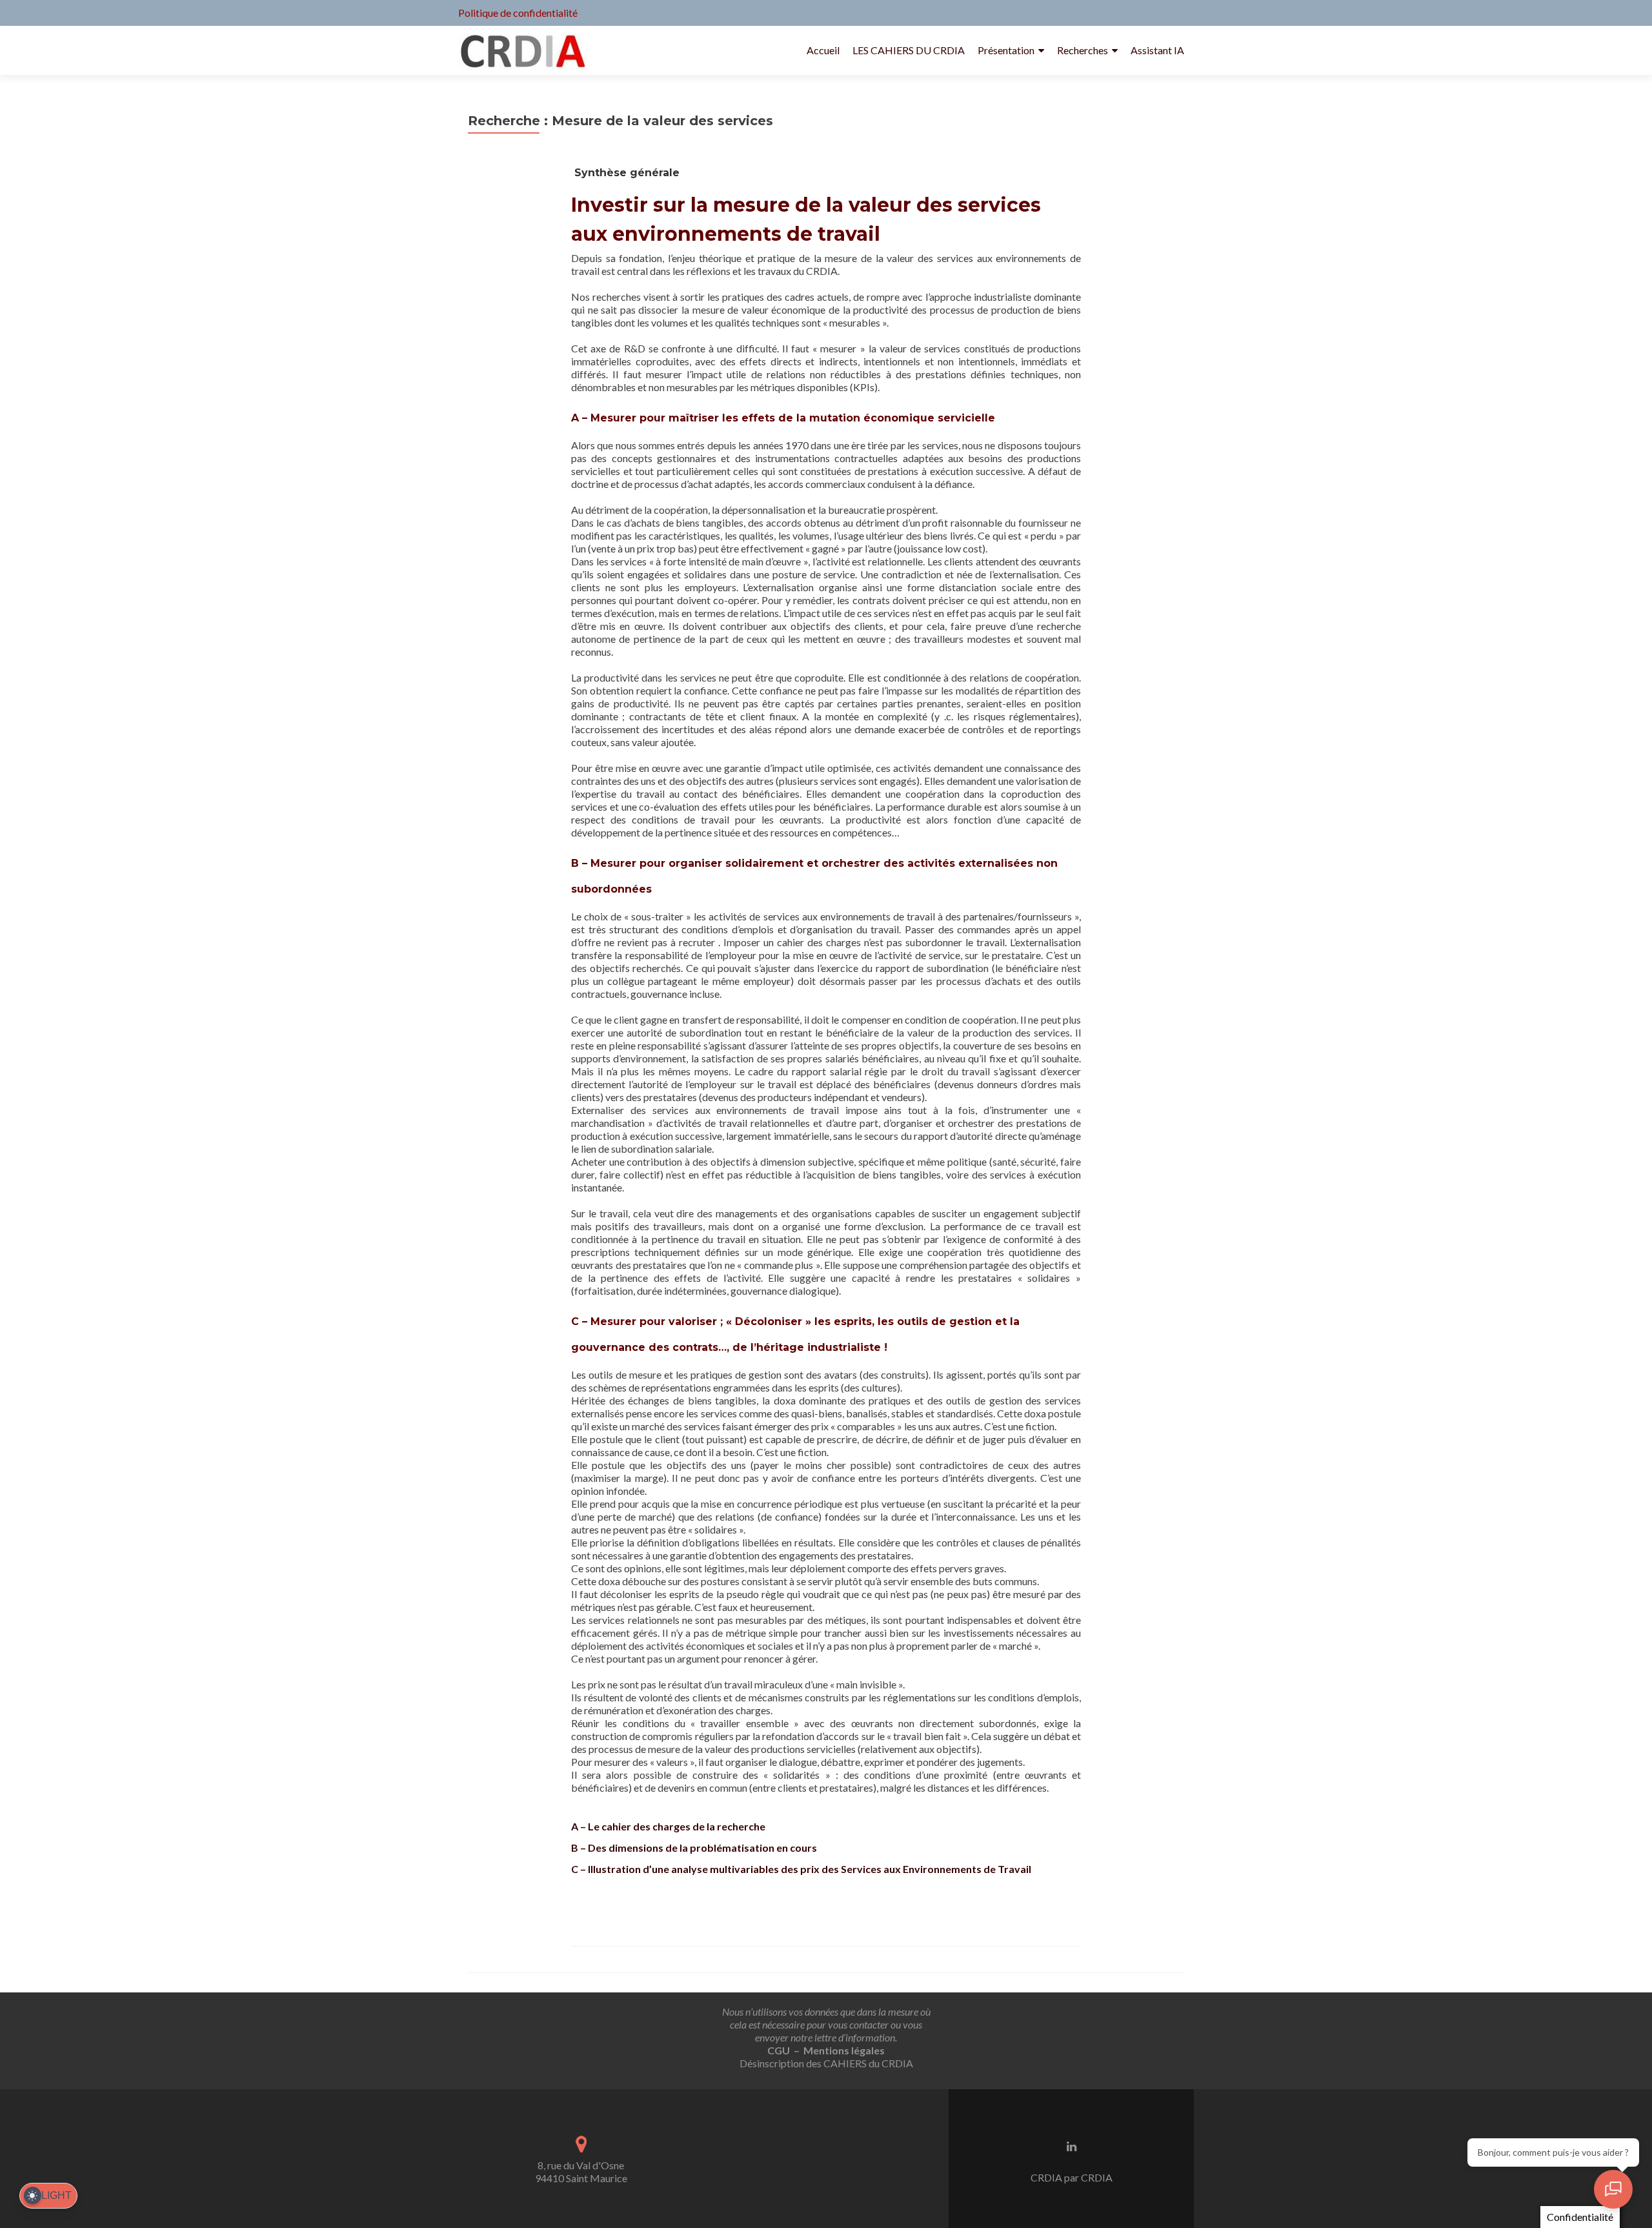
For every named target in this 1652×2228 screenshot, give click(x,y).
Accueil (823, 50)
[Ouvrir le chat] (1613, 2189)
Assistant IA (1157, 50)
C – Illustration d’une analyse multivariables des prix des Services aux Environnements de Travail (801, 1869)
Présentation (1006, 50)
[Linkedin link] (1072, 2145)
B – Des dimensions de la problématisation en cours (694, 1848)
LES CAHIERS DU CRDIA (909, 50)
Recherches (1083, 50)
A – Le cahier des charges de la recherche (668, 1826)
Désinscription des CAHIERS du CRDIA (826, 2063)
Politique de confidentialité (518, 13)
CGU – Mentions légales (826, 2050)
